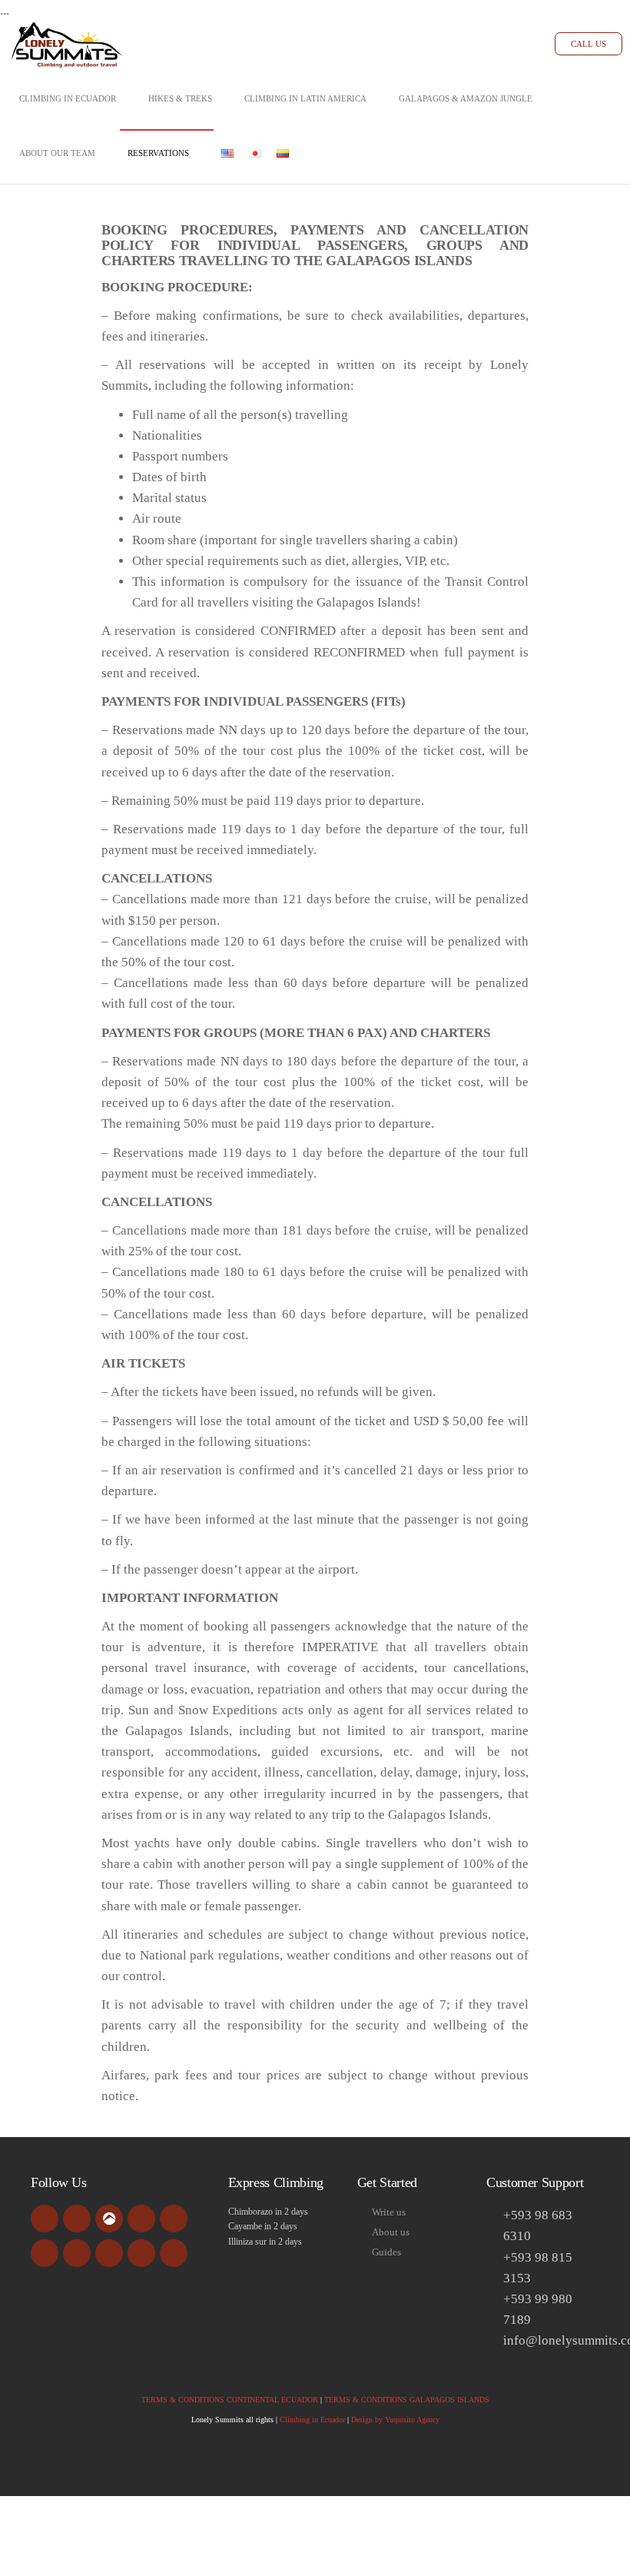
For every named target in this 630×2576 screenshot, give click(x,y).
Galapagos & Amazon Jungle (466, 98)
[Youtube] (141, 2219)
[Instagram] (174, 2219)
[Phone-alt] (109, 2253)
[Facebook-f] (45, 2219)
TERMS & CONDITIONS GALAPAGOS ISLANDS (407, 2400)
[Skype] (77, 2253)
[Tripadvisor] (77, 2219)
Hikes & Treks (180, 98)
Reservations (158, 153)
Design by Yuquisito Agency (395, 2420)
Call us (589, 44)
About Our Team (57, 153)
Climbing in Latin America (305, 98)
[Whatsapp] (141, 2253)
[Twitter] (45, 2253)
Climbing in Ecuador (68, 98)
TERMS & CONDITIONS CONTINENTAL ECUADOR (230, 2400)
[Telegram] (174, 2253)
